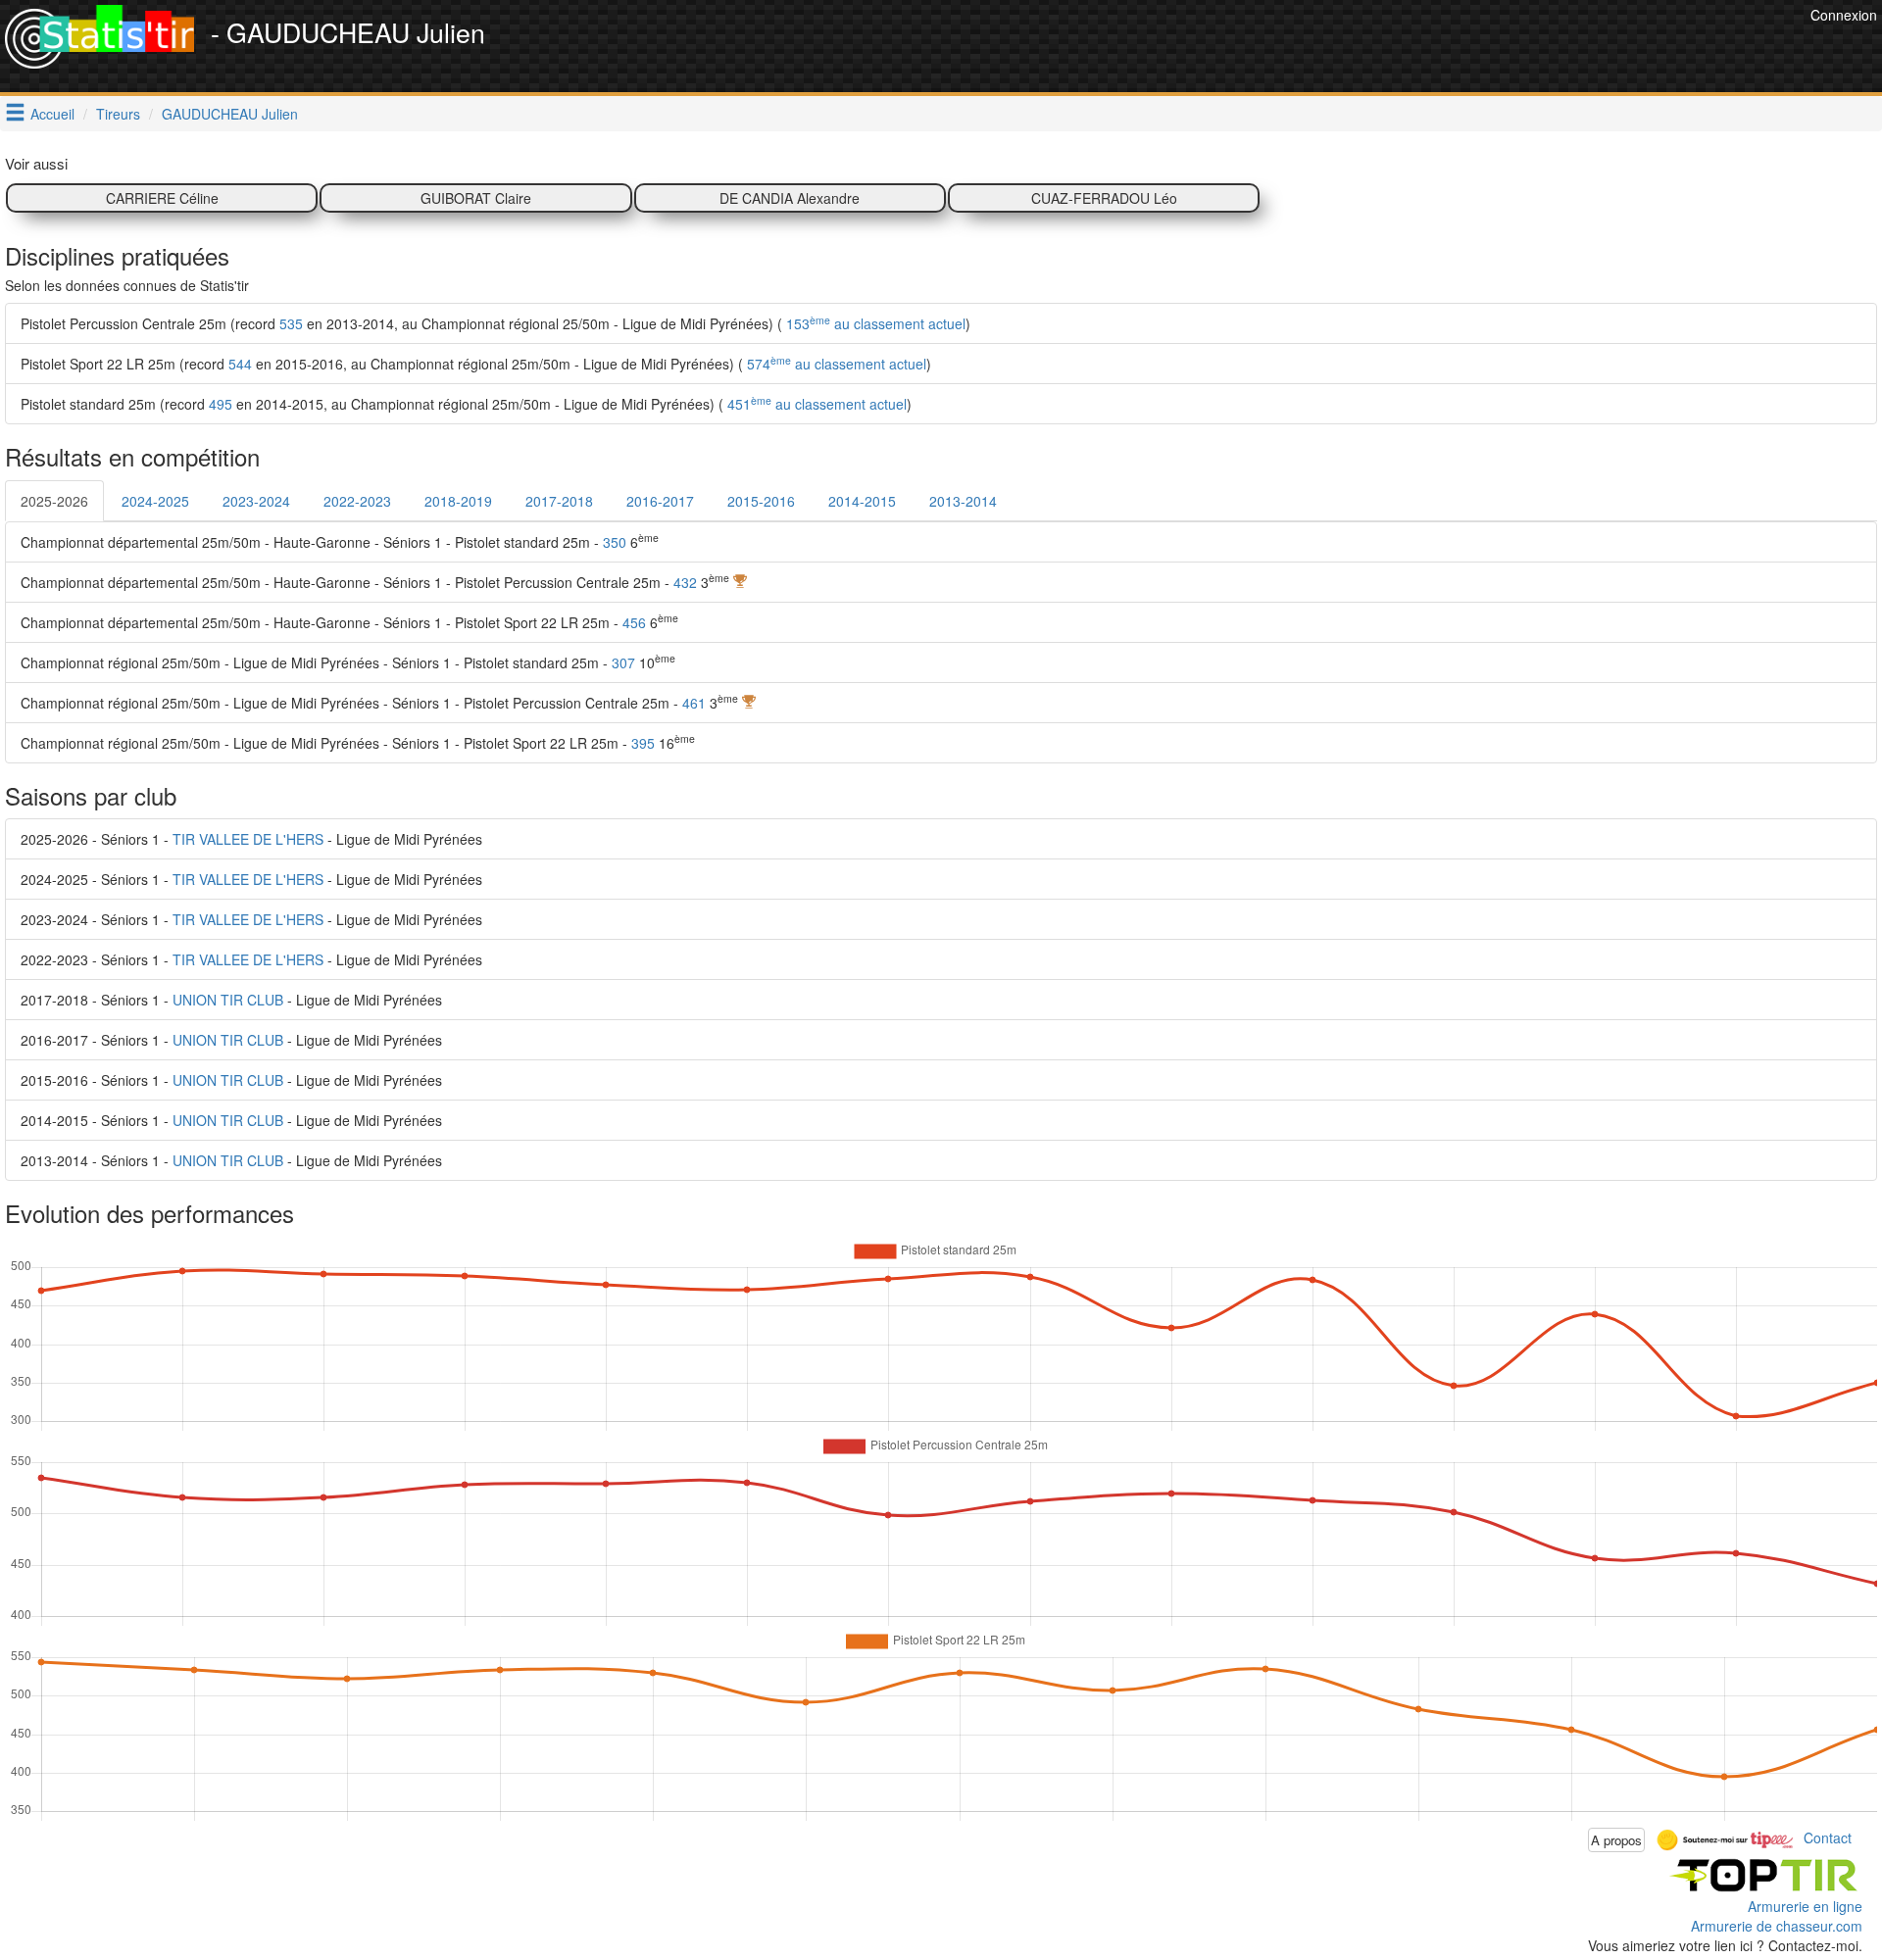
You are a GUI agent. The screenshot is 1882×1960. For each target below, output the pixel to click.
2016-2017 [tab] (660, 501)
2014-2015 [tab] (862, 501)
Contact (1828, 1837)
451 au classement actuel (815, 404)
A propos (1616, 1840)
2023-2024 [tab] (256, 501)
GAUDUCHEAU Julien (230, 114)
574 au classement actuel (835, 364)
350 (615, 542)
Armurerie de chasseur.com (1777, 1926)
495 (221, 404)
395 (643, 743)
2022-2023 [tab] (357, 501)
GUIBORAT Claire (476, 198)
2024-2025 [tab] (155, 501)
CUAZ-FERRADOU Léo (1104, 198)
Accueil (52, 114)
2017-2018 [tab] (559, 501)
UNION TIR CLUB (228, 1000)
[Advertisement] (1449, 49)
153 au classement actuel (874, 323)
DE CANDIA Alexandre (790, 198)
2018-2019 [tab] (458, 501)
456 (634, 622)
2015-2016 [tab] (761, 501)
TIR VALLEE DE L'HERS (248, 839)
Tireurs (118, 114)
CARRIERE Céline (162, 198)
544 (240, 364)
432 (685, 582)
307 (623, 662)
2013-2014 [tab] (963, 501)
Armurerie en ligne (1805, 1906)
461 (694, 703)
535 (291, 323)
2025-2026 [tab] (54, 501)
